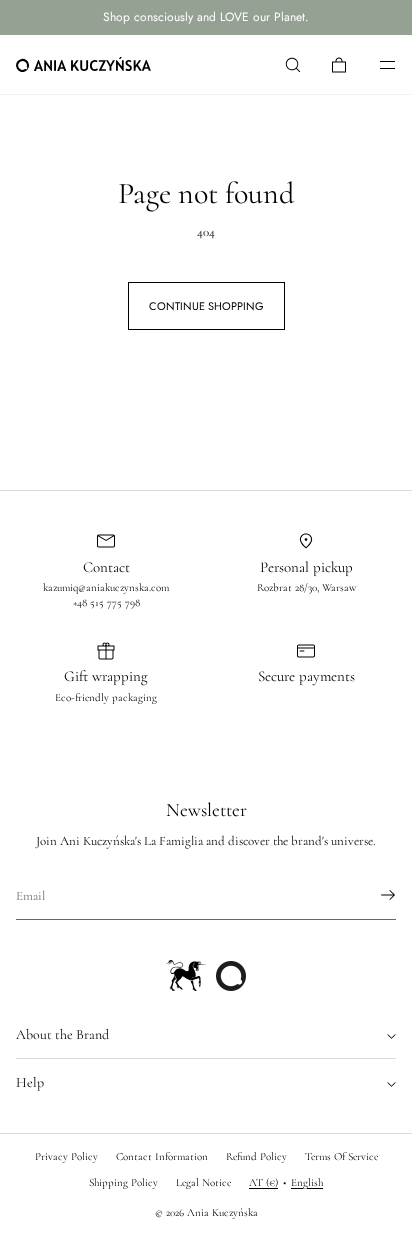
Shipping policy (123, 1182)
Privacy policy (66, 1156)
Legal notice (203, 1182)
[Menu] (374, 64)
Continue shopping (206, 306)
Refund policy (256, 1156)
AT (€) (263, 1182)
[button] (293, 64)
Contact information (162, 1156)
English (307, 1182)
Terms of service (341, 1156)
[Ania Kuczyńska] (83, 65)
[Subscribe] (371, 895)
